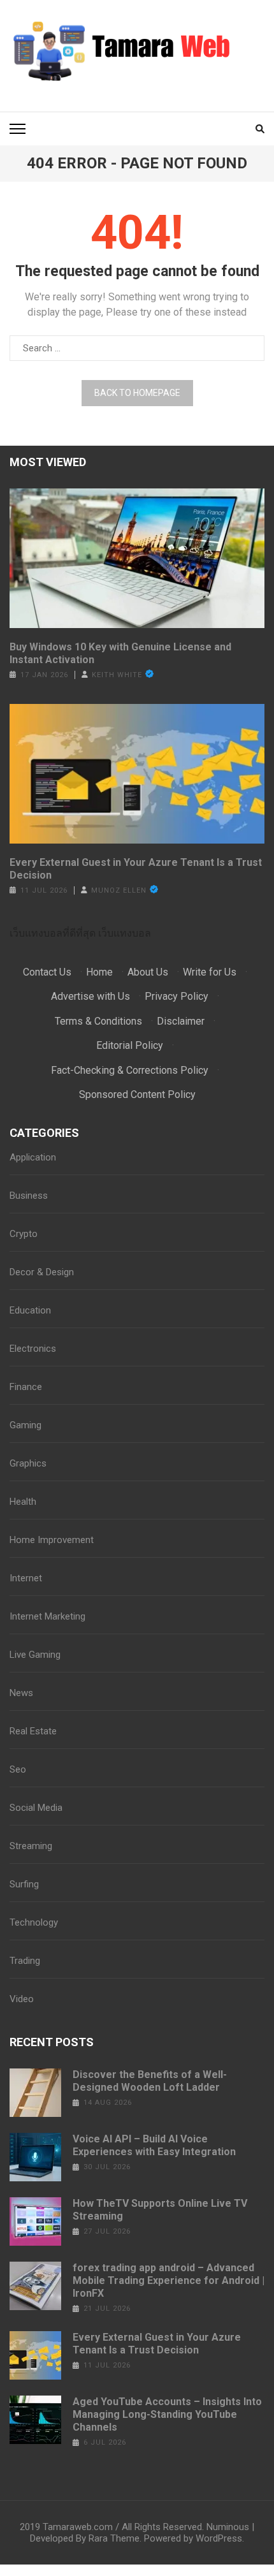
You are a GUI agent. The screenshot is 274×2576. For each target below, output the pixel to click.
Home (99, 972)
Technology (34, 1922)
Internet (26, 1578)
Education (30, 1310)
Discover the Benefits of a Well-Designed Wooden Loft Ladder (150, 2081)
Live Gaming (35, 1655)
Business (29, 1196)
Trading (25, 1961)
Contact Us (47, 972)
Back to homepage (137, 393)
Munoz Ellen (119, 890)
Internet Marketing (47, 1616)
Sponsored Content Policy (137, 1094)
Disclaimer (181, 1021)
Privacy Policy (177, 996)
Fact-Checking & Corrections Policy (130, 1070)
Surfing (24, 1884)
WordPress (219, 2538)
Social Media (36, 1808)
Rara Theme (114, 2538)
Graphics (28, 1463)
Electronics (33, 1349)
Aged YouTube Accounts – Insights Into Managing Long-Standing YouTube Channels (167, 2414)
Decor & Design (42, 1272)
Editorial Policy (130, 1045)
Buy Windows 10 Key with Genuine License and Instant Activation (120, 653)
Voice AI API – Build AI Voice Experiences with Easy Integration (154, 2145)
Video (22, 1999)
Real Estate (33, 1731)
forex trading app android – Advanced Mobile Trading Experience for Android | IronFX (169, 2280)
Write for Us (210, 972)
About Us (148, 972)
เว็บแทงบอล (125, 933)
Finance (26, 1387)
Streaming (31, 1846)
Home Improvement (52, 1540)
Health (23, 1502)
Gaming (25, 1425)
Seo (18, 1769)
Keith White (117, 675)
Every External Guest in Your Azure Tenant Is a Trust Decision (136, 869)
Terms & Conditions (98, 1021)
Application (33, 1157)
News (21, 1693)
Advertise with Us (90, 996)
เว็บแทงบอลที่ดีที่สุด (53, 933)
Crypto (24, 1234)
